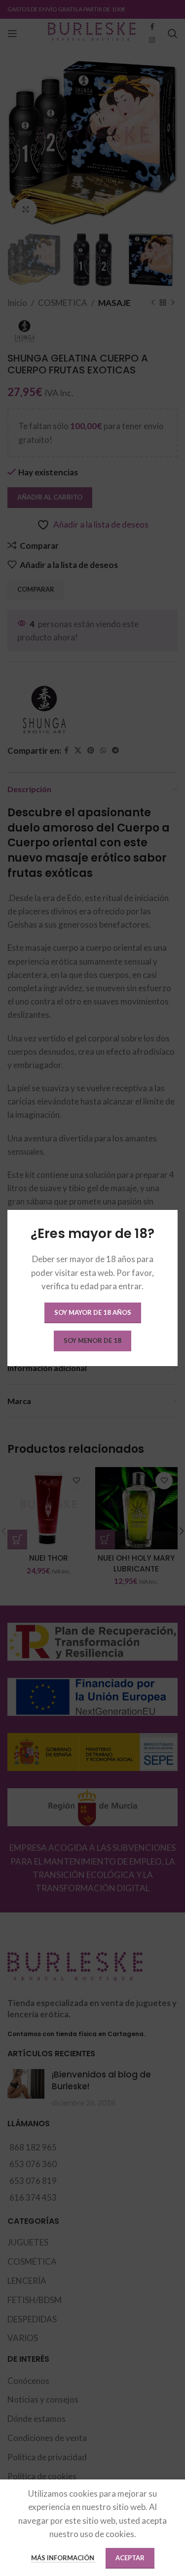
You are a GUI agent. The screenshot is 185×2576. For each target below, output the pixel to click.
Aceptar (130, 2558)
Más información (63, 2558)
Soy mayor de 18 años (93, 1312)
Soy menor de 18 (92, 1340)
